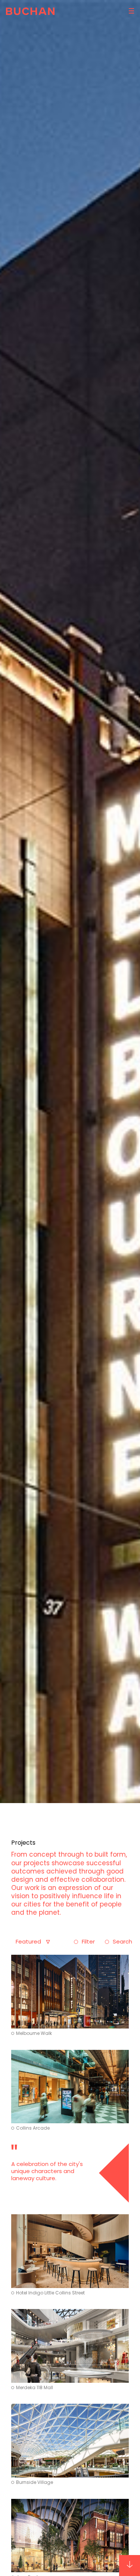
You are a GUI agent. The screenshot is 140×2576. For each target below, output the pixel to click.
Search (122, 1941)
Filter (88, 1941)
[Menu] (130, 11)
